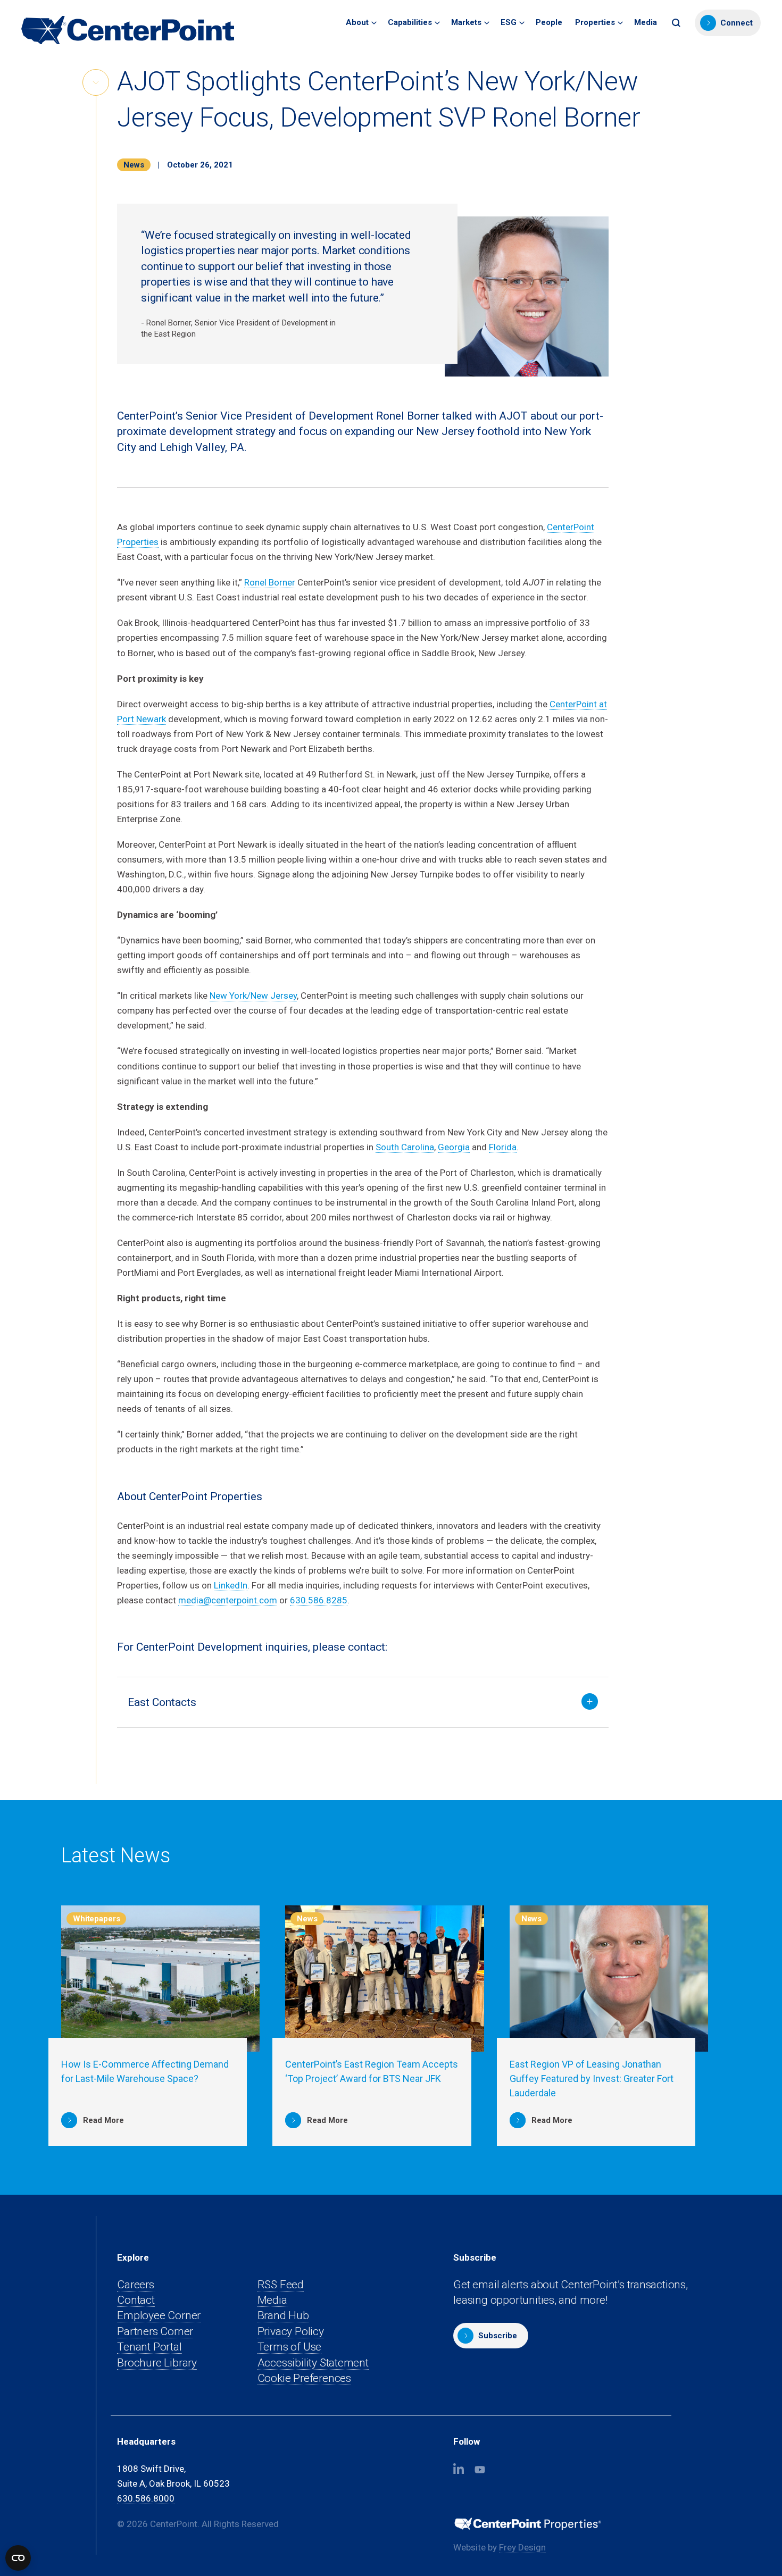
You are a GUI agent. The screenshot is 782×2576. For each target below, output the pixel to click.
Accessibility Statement (313, 2363)
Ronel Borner (270, 582)
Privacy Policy (291, 2331)
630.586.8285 (319, 1600)
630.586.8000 (146, 2498)
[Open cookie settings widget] (18, 2558)
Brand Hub (283, 2315)
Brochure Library (157, 2363)
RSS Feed (281, 2285)
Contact (136, 2300)
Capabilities (410, 22)
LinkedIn (231, 1585)
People (549, 22)
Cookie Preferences (304, 2378)
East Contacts (162, 1702)
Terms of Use (289, 2347)
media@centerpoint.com (228, 1600)
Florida (503, 1147)
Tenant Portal (149, 2347)
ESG (509, 22)
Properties (595, 22)
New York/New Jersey (253, 996)
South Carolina (405, 1147)
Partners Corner (155, 2332)
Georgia (454, 1147)
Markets (466, 22)
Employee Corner (159, 2316)
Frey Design (522, 2548)
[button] (677, 23)
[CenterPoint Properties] (128, 30)
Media (646, 22)
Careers (136, 2285)
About (357, 22)
